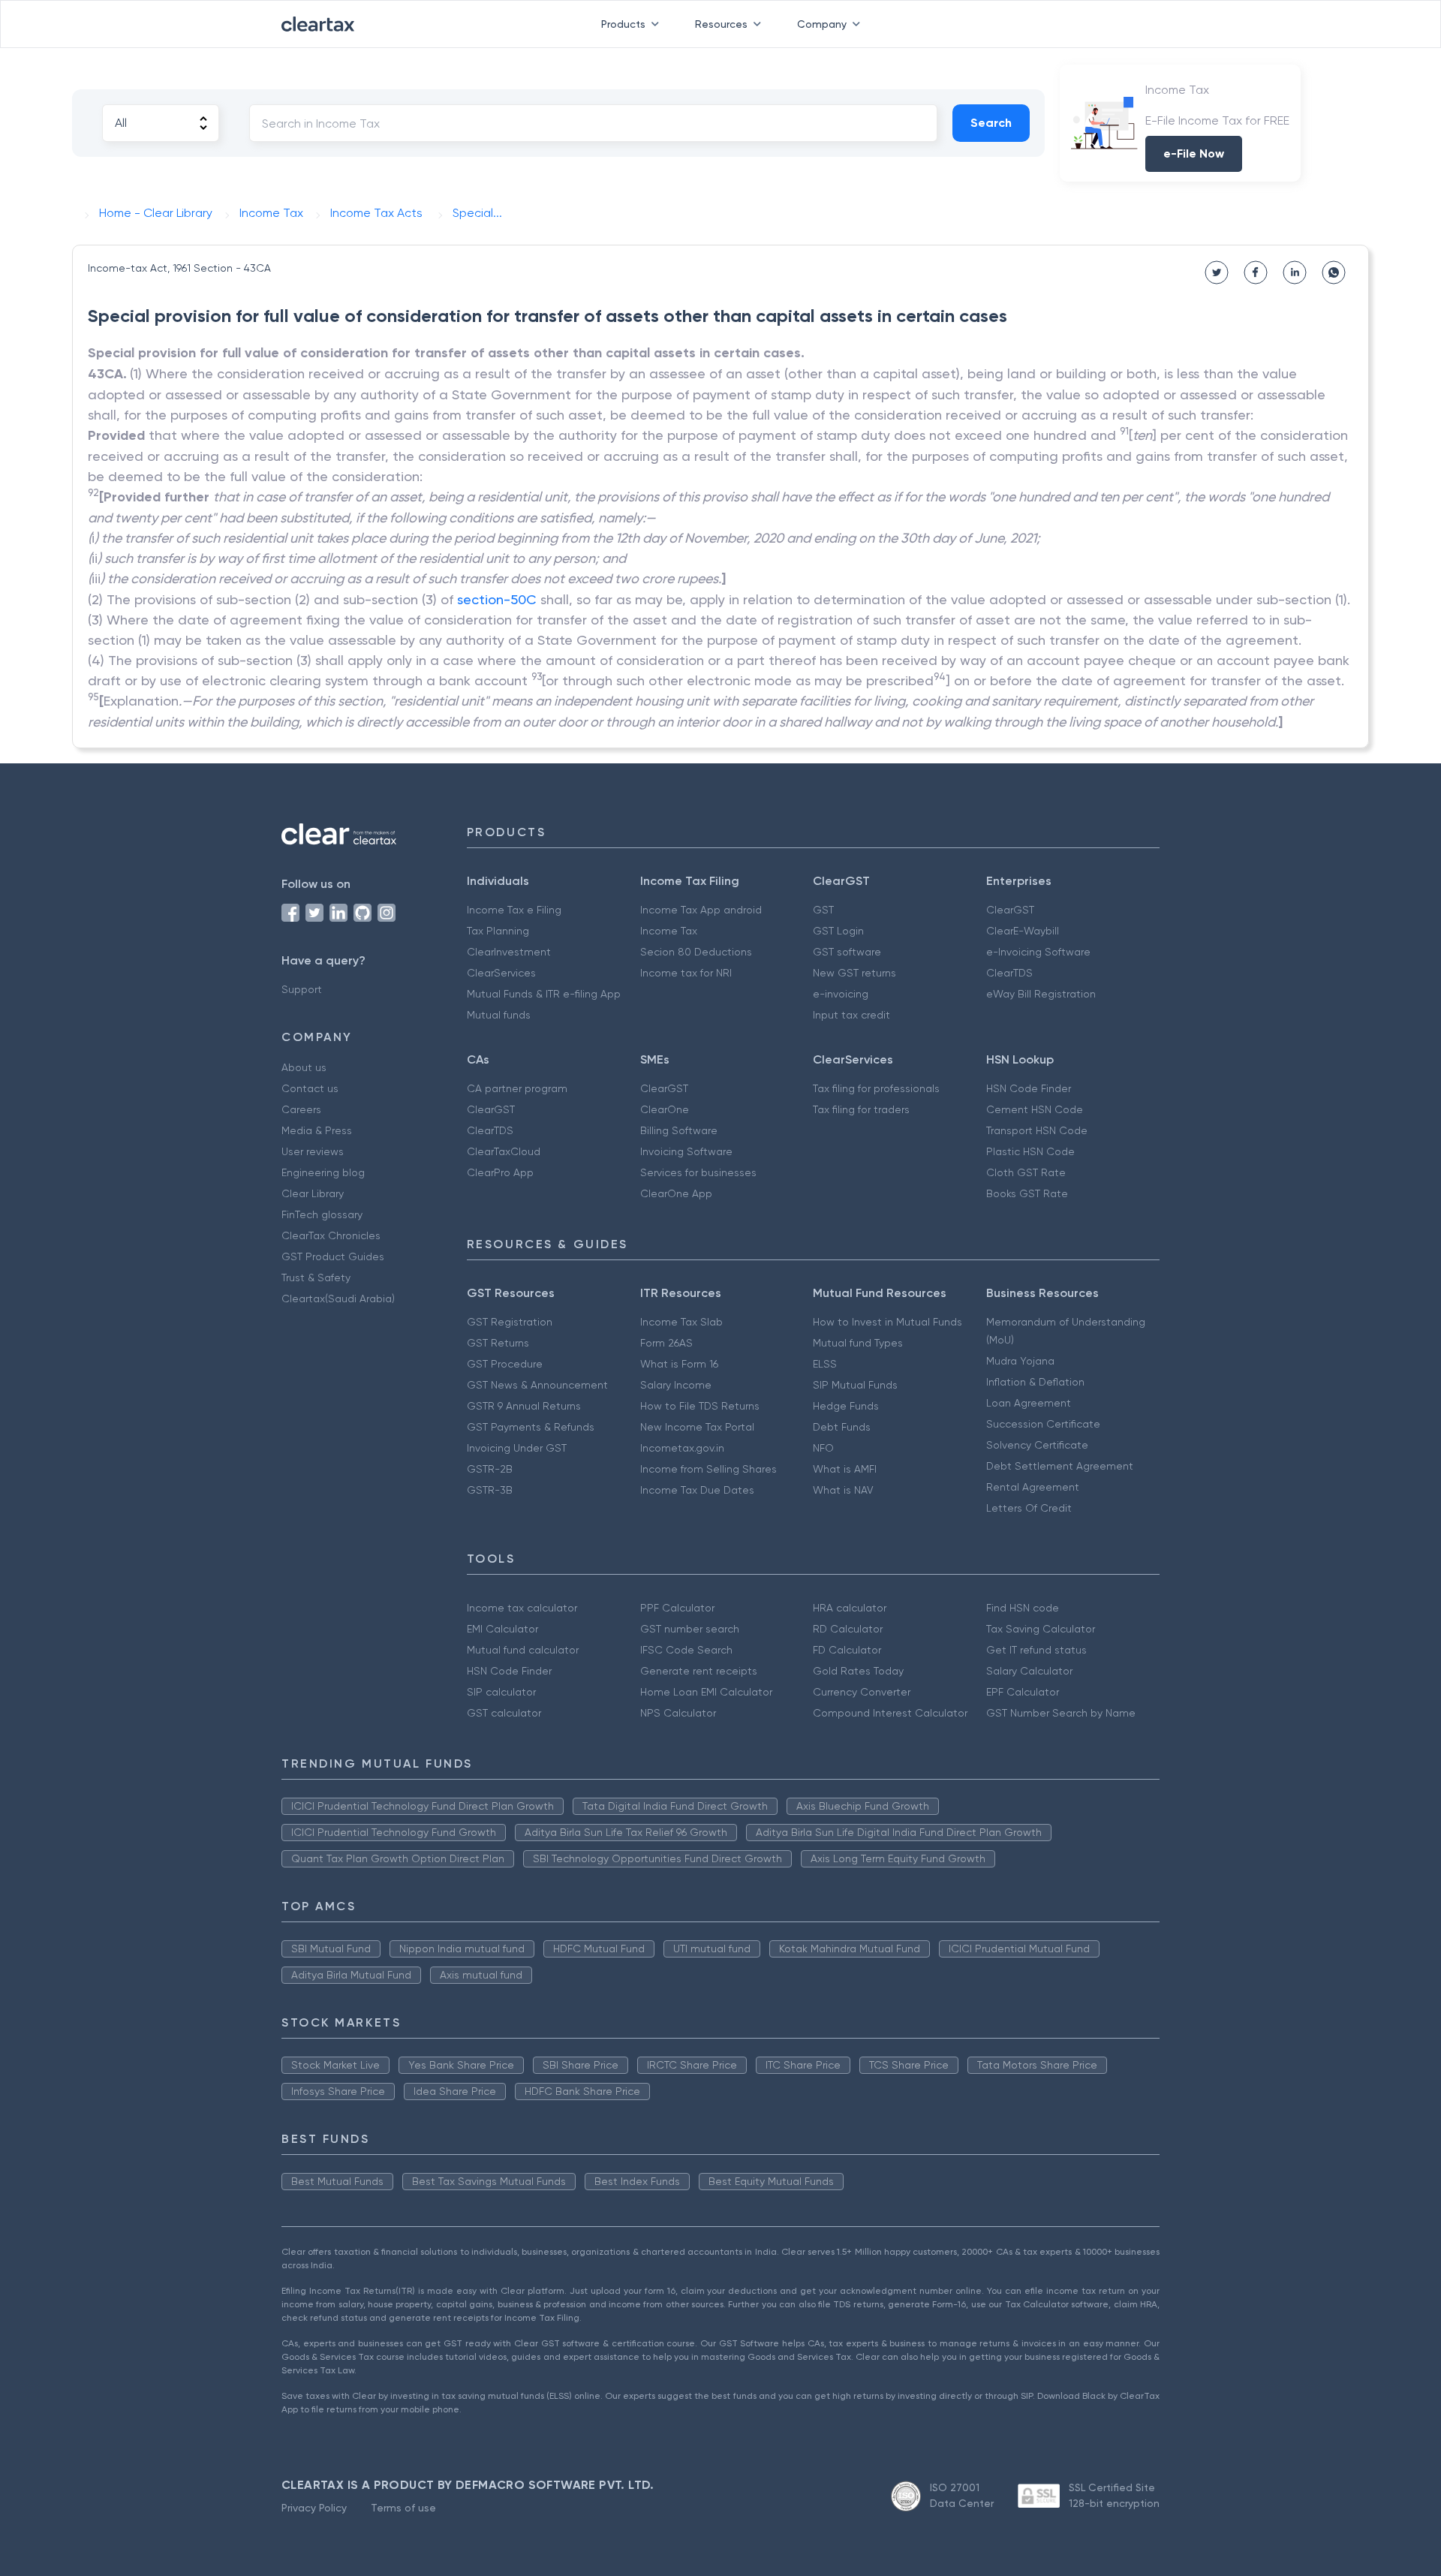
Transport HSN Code (1037, 1130)
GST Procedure (505, 1364)
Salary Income (676, 1385)
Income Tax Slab (681, 1322)
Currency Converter (862, 1692)
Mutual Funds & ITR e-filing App (544, 994)
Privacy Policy (314, 2508)
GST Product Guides (333, 1256)
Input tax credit (851, 1015)
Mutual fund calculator (523, 1650)
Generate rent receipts (699, 1671)
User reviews (313, 1151)
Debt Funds (842, 1427)
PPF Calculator (677, 1608)
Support (302, 989)
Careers (301, 1109)
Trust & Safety (316, 1277)
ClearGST (1010, 910)
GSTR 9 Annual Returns (524, 1406)
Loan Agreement (1029, 1403)
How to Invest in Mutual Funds (887, 1322)
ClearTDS (1009, 973)
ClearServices (501, 973)
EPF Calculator (1023, 1692)
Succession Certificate (1043, 1424)
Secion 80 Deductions (696, 952)
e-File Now (1194, 153)
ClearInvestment (509, 952)
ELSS (825, 1364)
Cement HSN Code (1035, 1109)
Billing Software (679, 1130)
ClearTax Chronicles (331, 1235)
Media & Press (317, 1130)
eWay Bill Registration (1041, 994)
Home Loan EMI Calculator (706, 1692)
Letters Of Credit (1029, 1508)
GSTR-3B (490, 1490)
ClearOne (665, 1109)
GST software (847, 952)
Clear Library (313, 1193)
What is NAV (843, 1490)
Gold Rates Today (858, 1671)
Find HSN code (1023, 1608)
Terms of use (403, 2508)
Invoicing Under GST (517, 1448)
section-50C (497, 599)
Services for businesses (698, 1172)
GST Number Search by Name (1061, 1713)
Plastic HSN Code (1030, 1151)
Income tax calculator (522, 1608)
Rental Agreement (1033, 1487)
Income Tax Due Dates (697, 1490)
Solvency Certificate (1037, 1445)
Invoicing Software (686, 1151)
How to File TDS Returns (700, 1406)
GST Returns (498, 1343)
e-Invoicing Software (1038, 952)
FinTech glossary (322, 1214)
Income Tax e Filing (514, 910)
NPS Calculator (678, 1713)
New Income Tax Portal (697, 1427)
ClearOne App (676, 1193)
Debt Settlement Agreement (1060, 1466)
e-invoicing (841, 994)
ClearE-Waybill (1023, 931)
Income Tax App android (701, 910)
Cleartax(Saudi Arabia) (338, 1299)
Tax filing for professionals (876, 1088)
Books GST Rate (1027, 1193)
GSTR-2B (490, 1469)
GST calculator (504, 1713)
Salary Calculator (1029, 1671)
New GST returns (854, 973)
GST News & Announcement (537, 1385)
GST (823, 910)
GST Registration (510, 1322)
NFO (823, 1448)
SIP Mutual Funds (855, 1385)
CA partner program (517, 1088)
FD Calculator (847, 1650)
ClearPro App (500, 1172)
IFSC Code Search (686, 1650)
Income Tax (669, 931)
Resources (721, 24)
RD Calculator (848, 1629)
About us (304, 1067)
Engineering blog (323, 1172)
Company (822, 24)
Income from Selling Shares (708, 1469)
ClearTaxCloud (504, 1151)
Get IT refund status (1036, 1650)
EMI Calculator (502, 1629)
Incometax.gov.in (682, 1448)
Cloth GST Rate (1026, 1172)
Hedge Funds (846, 1406)
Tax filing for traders (861, 1109)
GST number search (690, 1629)
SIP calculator (501, 1692)
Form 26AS (666, 1343)
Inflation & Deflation (1035, 1382)
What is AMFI (845, 1469)
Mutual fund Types (858, 1343)
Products (623, 24)
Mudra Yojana (1020, 1361)
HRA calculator (850, 1608)
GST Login (838, 931)
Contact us (310, 1088)
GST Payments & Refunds (531, 1427)
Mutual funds (499, 1015)
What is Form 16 (679, 1364)
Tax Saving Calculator (1041, 1629)
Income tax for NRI (686, 973)
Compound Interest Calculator (890, 1713)
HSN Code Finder (1029, 1088)
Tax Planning (498, 931)
